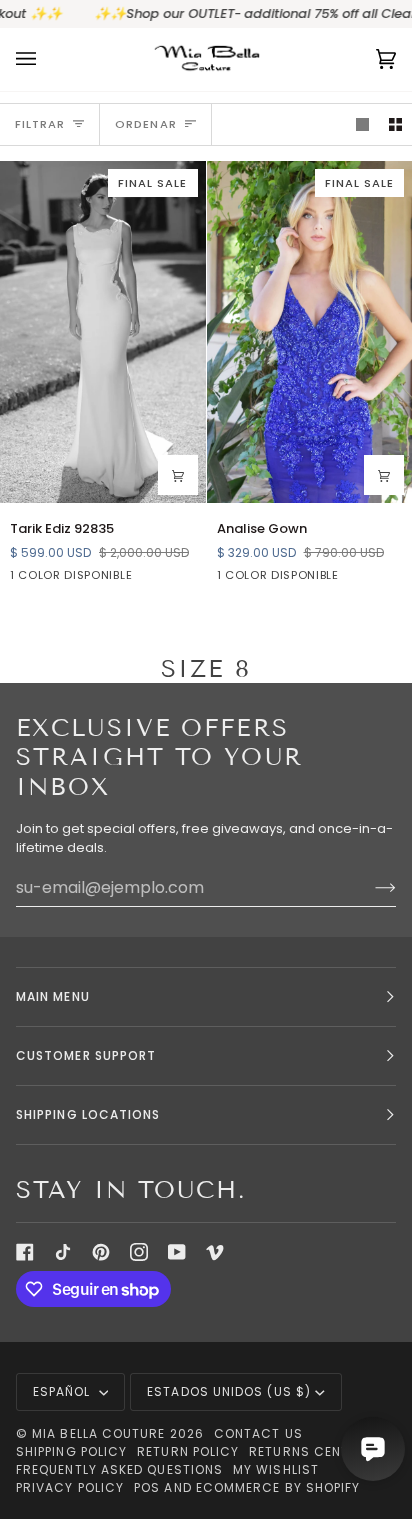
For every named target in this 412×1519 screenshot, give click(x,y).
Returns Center (307, 1451)
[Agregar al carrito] (178, 475)
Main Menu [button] (53, 996)
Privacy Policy (70, 1487)
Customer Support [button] (86, 1055)
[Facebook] (25, 1252)
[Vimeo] (215, 1252)
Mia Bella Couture (98, 1433)
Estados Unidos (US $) (229, 1391)
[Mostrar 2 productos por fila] (395, 124)
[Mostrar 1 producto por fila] (362, 124)
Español (64, 1391)
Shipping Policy (71, 1451)
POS (147, 1487)
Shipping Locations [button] (88, 1114)
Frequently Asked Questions (119, 1469)
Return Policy (188, 1451)
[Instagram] (139, 1252)
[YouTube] (177, 1252)
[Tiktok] (63, 1252)
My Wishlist (276, 1469)
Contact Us (258, 1433)
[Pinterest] (101, 1252)
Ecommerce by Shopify (278, 1487)
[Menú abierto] (46, 59)
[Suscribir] (369, 887)
